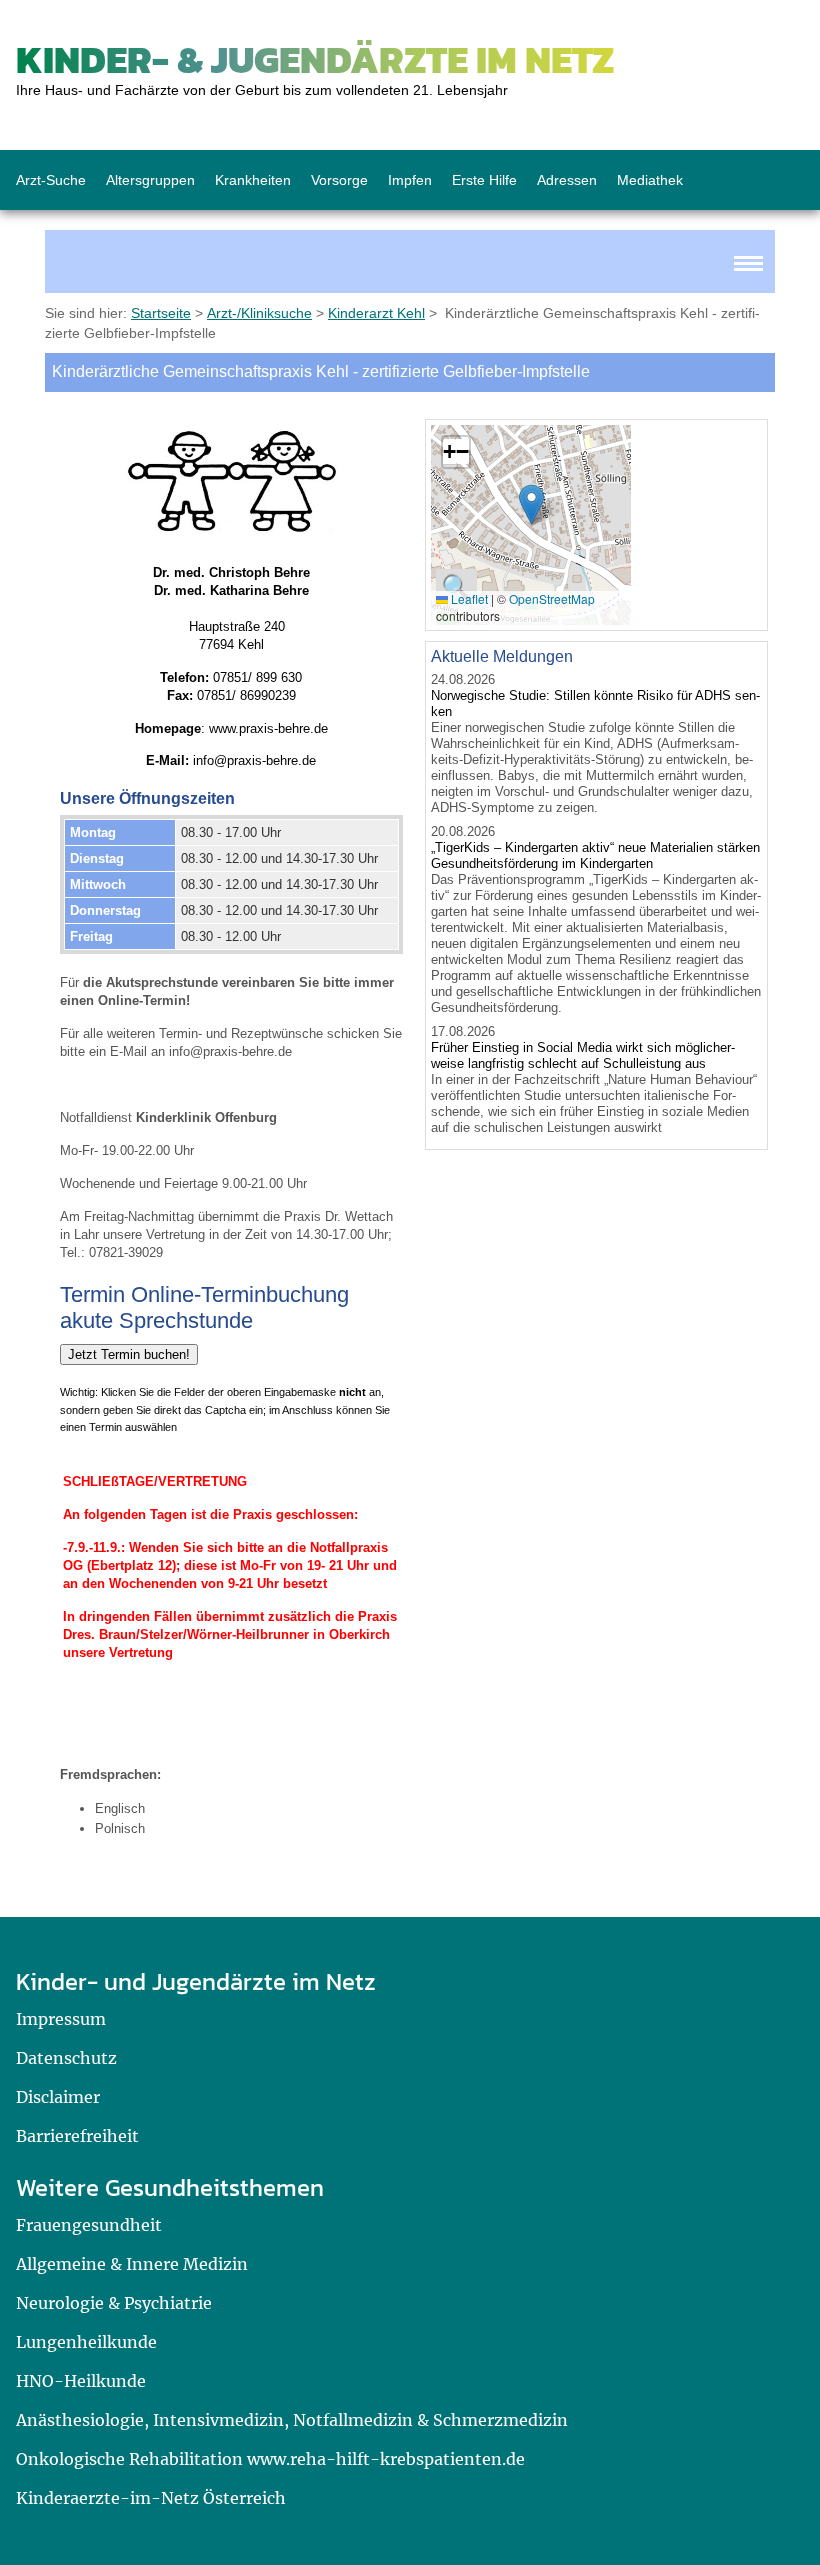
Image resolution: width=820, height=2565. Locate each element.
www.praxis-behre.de (268, 728)
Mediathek (650, 180)
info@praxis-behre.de (254, 760)
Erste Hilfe (484, 180)
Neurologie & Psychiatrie (114, 2303)
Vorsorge (339, 180)
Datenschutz (66, 2058)
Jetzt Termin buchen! (129, 1354)
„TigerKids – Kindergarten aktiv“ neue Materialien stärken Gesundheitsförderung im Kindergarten (595, 855)
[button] (531, 504)
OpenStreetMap (552, 598)
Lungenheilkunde (86, 2342)
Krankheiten (253, 180)
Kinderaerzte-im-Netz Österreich (151, 2498)
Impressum (61, 2019)
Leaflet (468, 598)
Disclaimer (58, 2097)
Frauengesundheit (89, 2225)
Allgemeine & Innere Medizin (132, 2264)
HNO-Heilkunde (81, 2381)
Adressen (567, 180)
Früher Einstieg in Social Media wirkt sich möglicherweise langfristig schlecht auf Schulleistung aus (583, 1055)
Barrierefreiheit (77, 2136)
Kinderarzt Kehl (376, 313)
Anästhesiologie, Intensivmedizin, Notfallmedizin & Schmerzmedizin (292, 2420)
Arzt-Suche (51, 180)
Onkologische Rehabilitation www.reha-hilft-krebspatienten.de (270, 2459)
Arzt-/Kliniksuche (259, 313)
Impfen (410, 180)
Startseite (161, 313)
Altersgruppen (150, 180)
